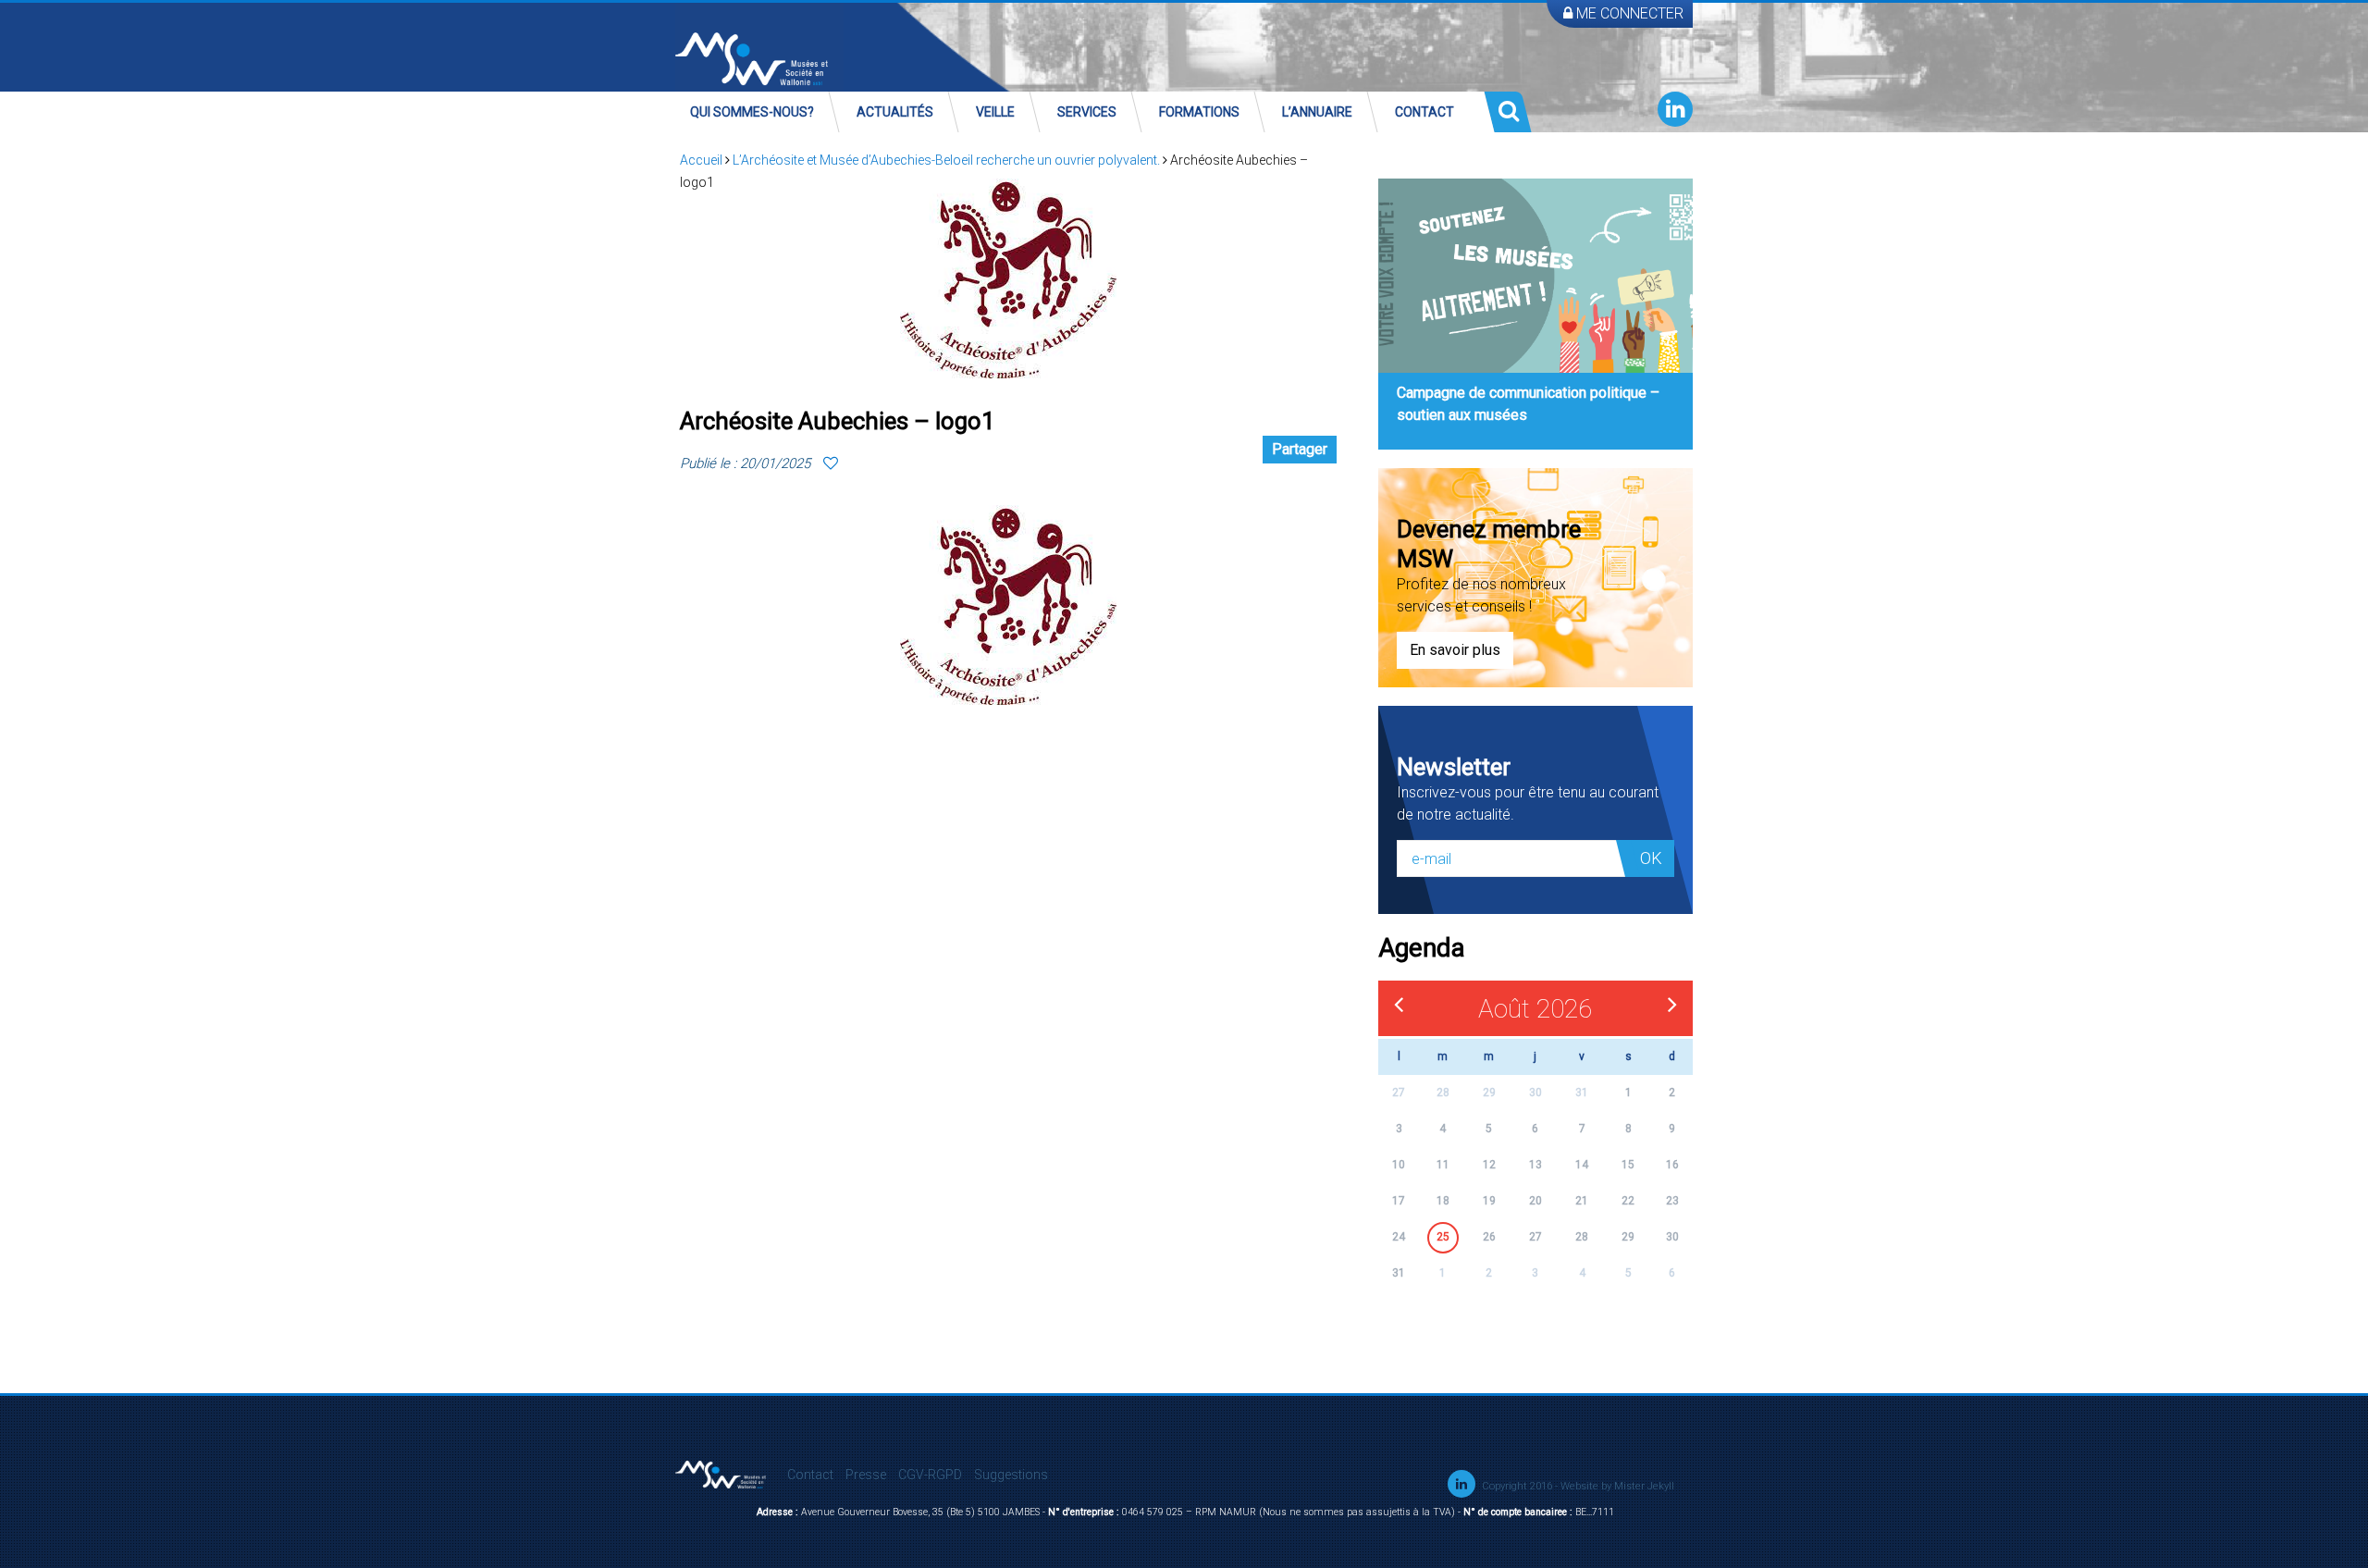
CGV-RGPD (930, 1475)
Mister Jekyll (1644, 1486)
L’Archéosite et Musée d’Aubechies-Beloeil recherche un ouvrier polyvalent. (946, 160)
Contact (1424, 112)
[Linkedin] (1675, 109)
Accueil (701, 160)
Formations (1199, 112)
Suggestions (1011, 1475)
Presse (866, 1475)
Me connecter (1628, 13)
